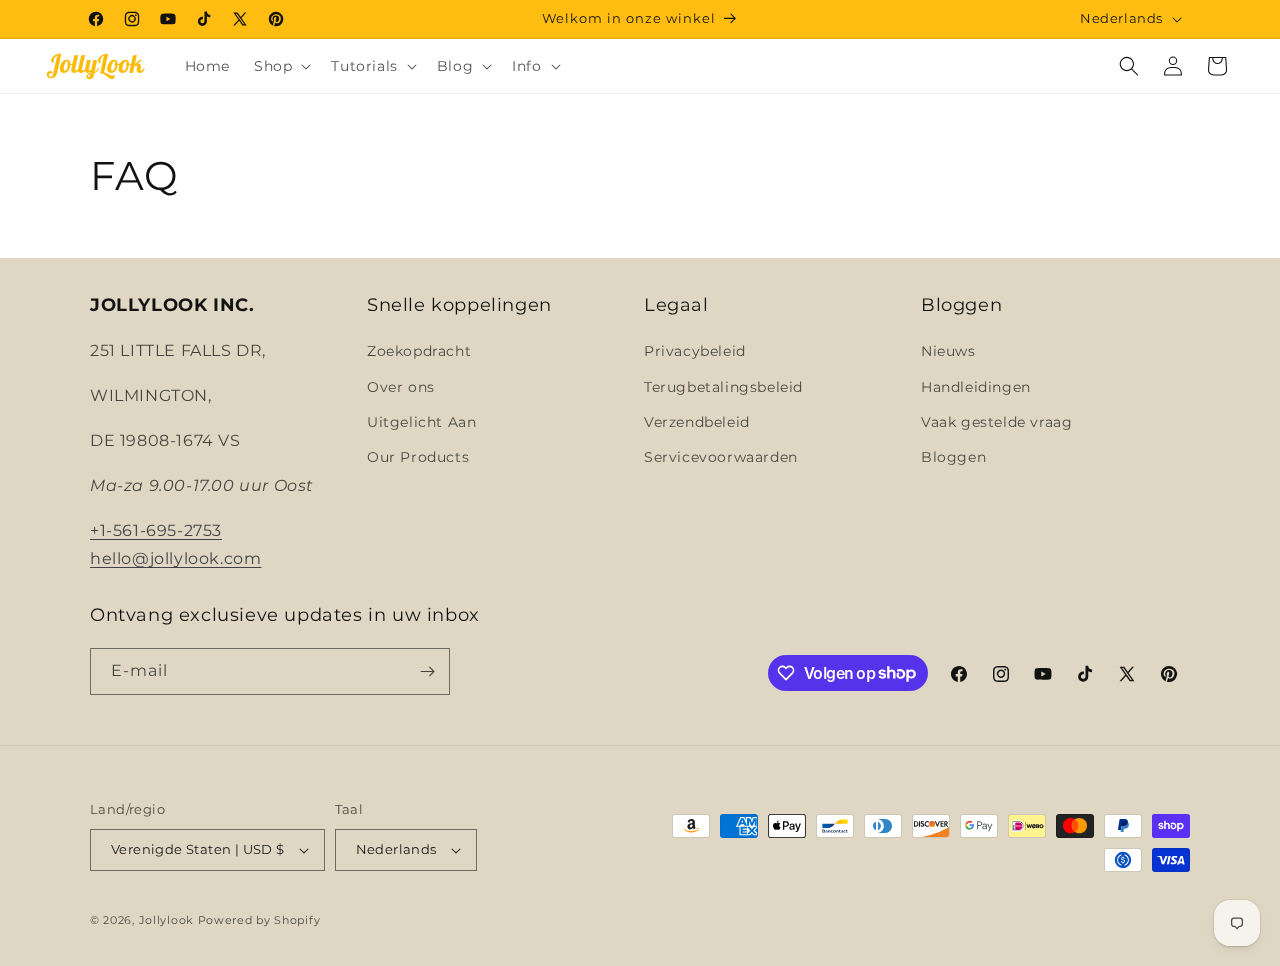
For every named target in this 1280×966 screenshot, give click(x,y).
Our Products (418, 457)
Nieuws (948, 351)
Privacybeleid (695, 351)
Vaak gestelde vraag (996, 422)
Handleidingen (976, 387)
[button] (280, 66)
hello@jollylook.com (175, 558)
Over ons (401, 387)
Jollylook (166, 920)
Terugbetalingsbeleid (723, 387)
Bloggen (953, 457)
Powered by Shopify (259, 920)
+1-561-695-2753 (156, 530)
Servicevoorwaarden (721, 457)
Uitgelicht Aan (421, 422)
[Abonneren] (427, 671)
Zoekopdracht (419, 351)
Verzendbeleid (697, 422)
